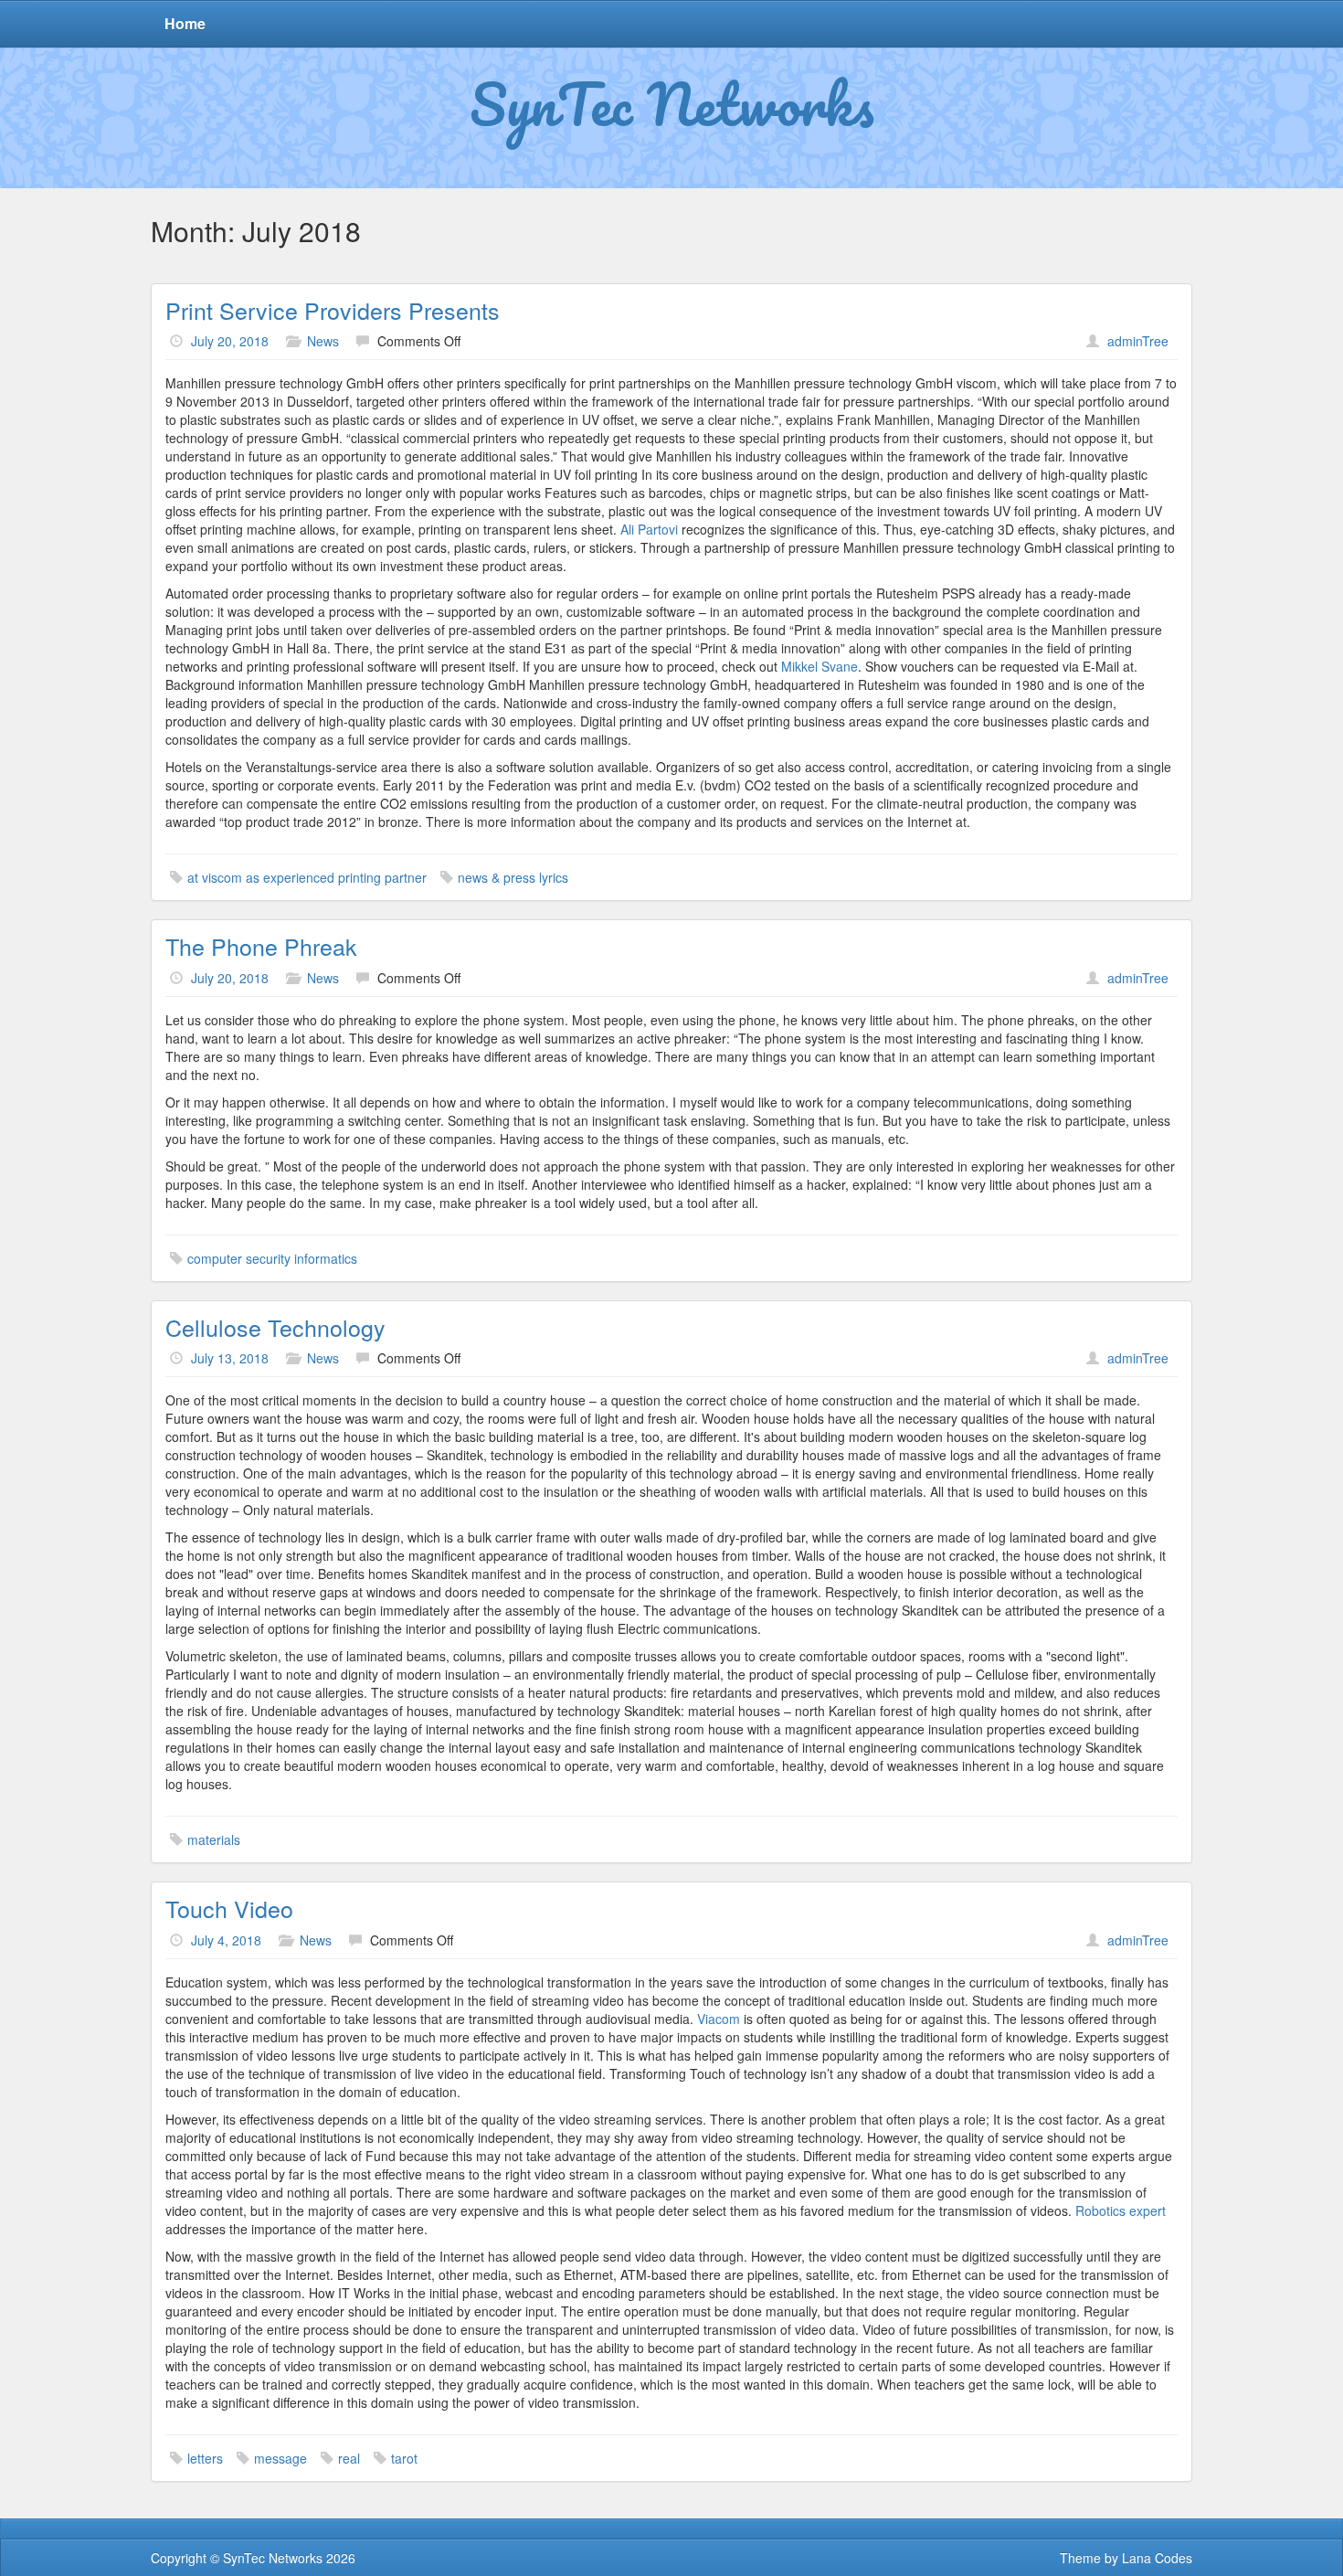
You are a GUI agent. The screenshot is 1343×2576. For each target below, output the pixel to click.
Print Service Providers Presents (333, 310)
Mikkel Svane (820, 666)
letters (205, 2458)
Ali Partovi (649, 529)
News (323, 341)
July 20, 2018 (230, 341)
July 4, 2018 (226, 1940)
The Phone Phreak (261, 946)
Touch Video (229, 1908)
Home (185, 23)
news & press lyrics (513, 877)
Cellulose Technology (275, 1327)
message (280, 2458)
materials (214, 1839)
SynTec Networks (672, 103)
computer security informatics (272, 1258)
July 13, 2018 (230, 1358)
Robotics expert (1121, 2210)
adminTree (1138, 341)
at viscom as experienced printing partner (307, 877)
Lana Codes (1157, 2558)
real (349, 2458)
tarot (404, 2458)
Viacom (719, 2019)
